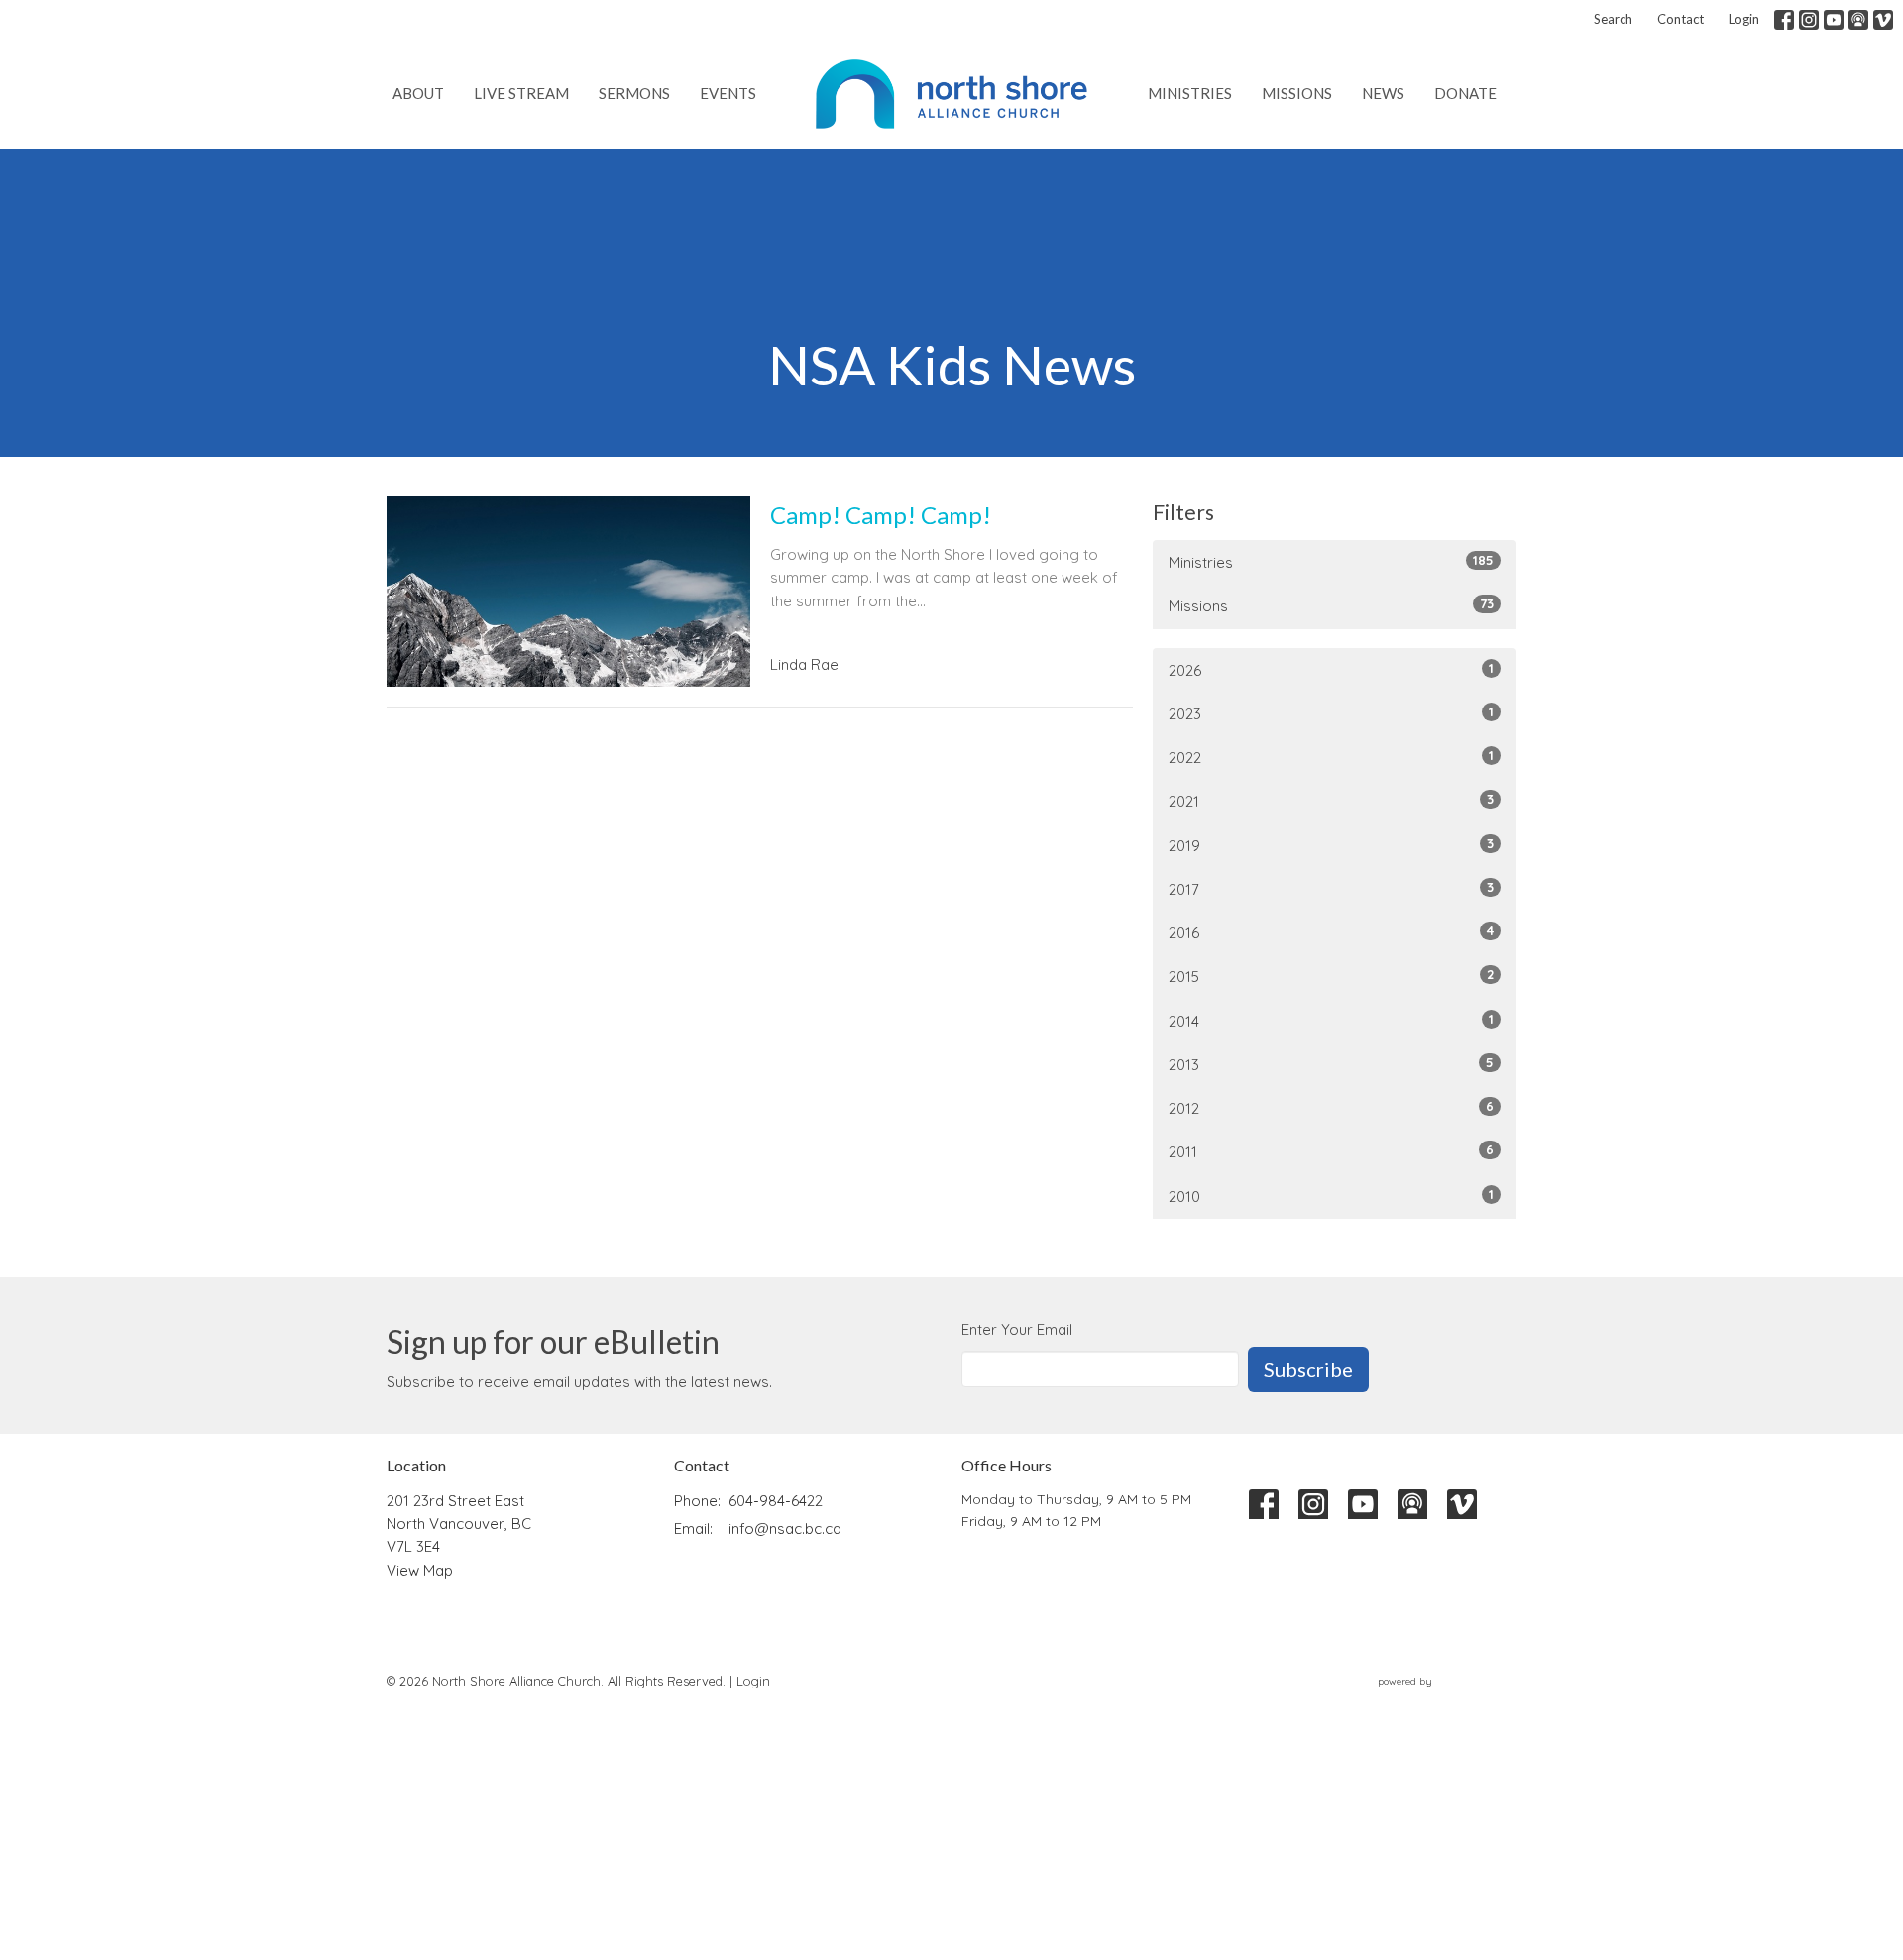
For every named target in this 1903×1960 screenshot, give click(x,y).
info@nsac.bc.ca (785, 1528)
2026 (1331, 670)
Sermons (634, 93)
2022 (1331, 757)
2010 (1331, 1196)
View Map (420, 1570)
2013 (1331, 1064)
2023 (1331, 713)
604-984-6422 (776, 1501)
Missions (1297, 93)
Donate (1465, 93)
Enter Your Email (1017, 1329)
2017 (1331, 889)
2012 (1331, 1108)
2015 (1331, 976)
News (1383, 93)
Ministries (1190, 93)
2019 (1331, 845)
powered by (1436, 1698)
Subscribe (1308, 1369)
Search (1613, 19)
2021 (1331, 801)
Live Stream (521, 93)
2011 (1331, 1151)
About (418, 93)
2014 (1331, 1021)
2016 (1331, 932)
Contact (1680, 19)
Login (1744, 19)
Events (728, 93)
